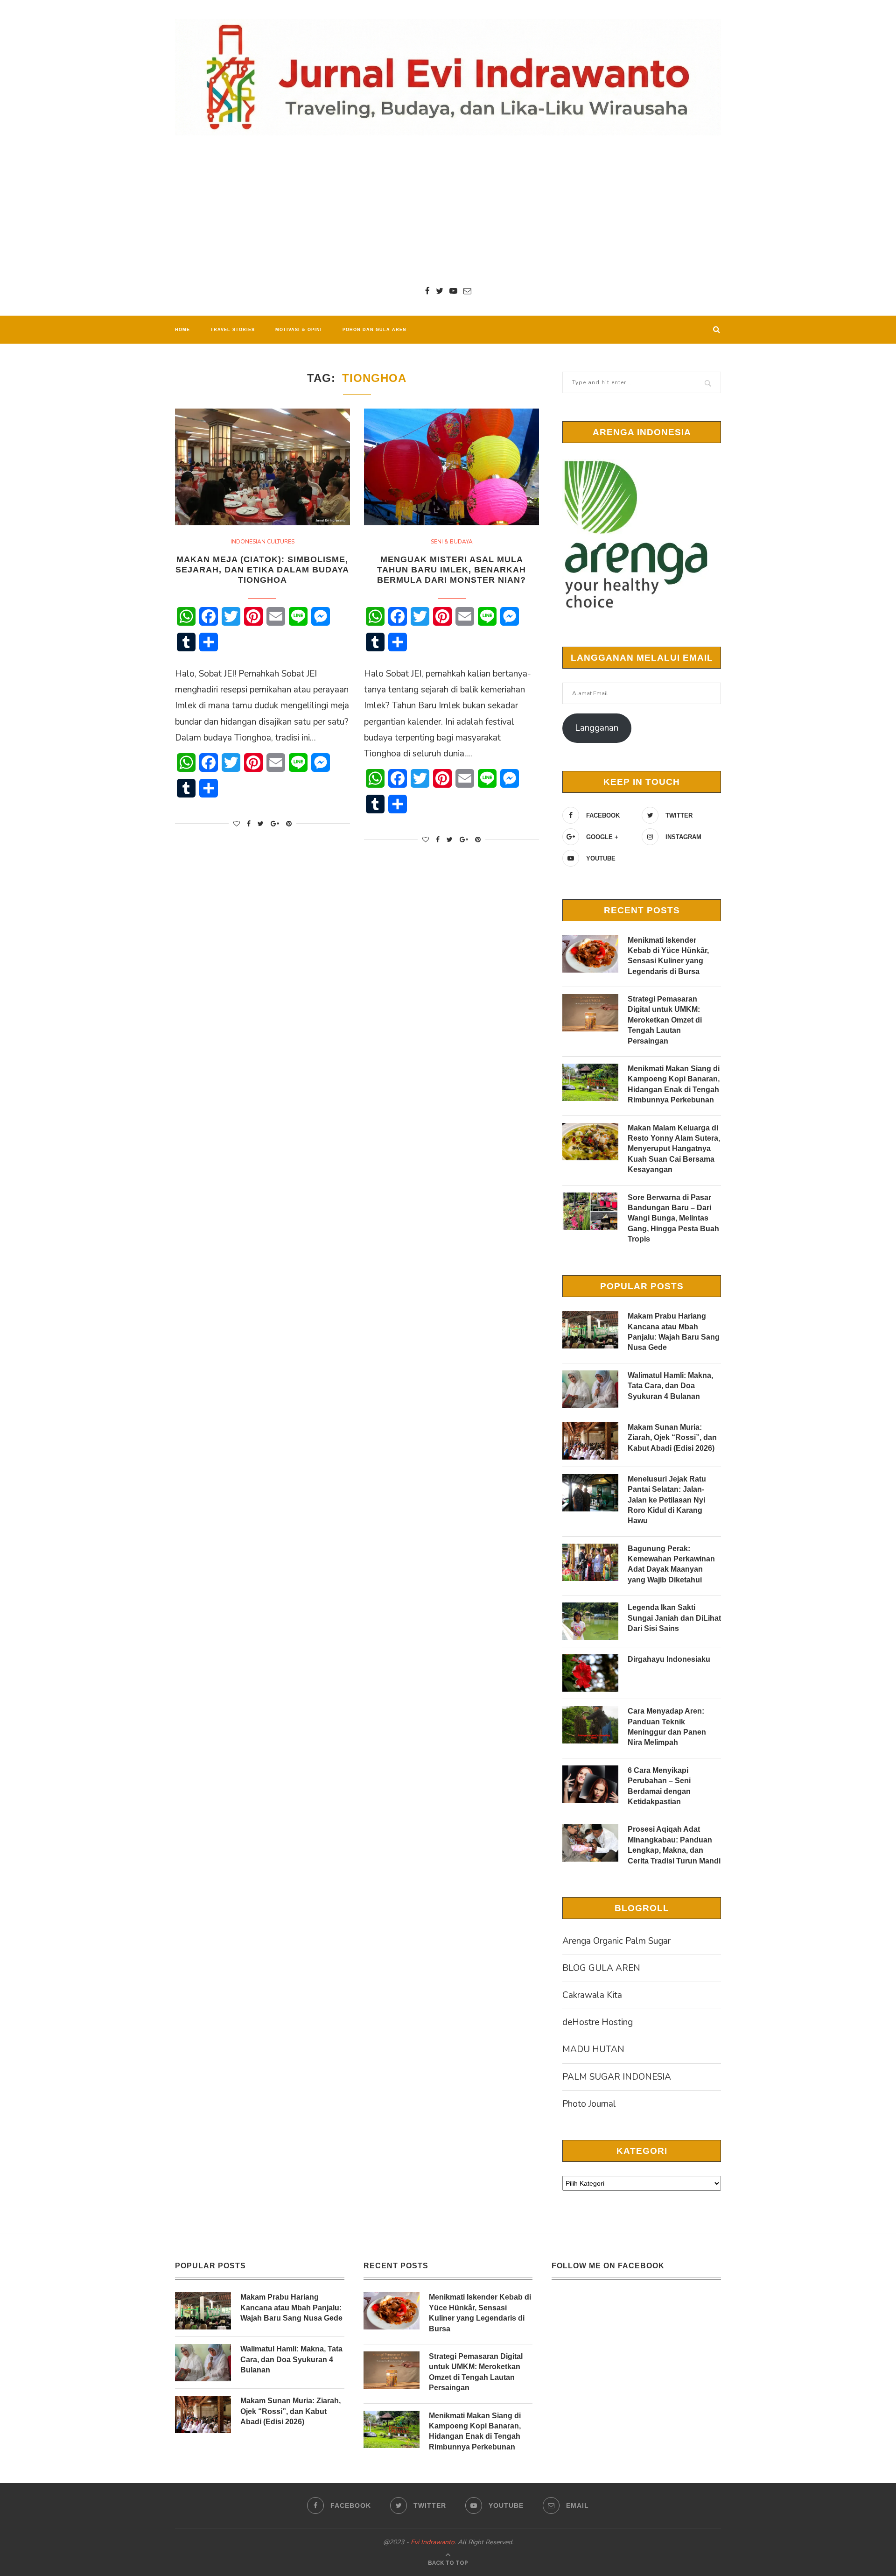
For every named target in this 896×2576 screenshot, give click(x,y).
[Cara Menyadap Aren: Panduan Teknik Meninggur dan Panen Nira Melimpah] (590, 1725)
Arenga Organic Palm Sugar (616, 1941)
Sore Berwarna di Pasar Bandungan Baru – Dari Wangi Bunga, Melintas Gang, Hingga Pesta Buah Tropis (673, 1218)
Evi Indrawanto (433, 2542)
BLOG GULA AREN (601, 1968)
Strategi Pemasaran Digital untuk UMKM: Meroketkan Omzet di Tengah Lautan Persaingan (665, 1020)
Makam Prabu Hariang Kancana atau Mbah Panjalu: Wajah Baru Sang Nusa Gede (674, 1332)
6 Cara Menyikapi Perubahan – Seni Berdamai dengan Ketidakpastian (659, 1786)
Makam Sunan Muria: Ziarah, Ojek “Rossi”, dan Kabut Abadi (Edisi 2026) (672, 1438)
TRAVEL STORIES (233, 330)
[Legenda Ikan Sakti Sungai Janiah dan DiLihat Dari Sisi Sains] (590, 1621)
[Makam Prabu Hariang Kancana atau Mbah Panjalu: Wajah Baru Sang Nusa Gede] (590, 1330)
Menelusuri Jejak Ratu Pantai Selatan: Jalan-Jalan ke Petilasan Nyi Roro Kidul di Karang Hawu (667, 1500)
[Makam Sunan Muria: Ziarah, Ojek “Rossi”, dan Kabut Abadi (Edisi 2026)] (590, 1441)
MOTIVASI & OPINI (299, 330)
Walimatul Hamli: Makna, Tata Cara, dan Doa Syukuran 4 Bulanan (670, 1386)
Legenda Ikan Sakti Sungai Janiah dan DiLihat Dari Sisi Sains (674, 1618)
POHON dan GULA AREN (374, 330)
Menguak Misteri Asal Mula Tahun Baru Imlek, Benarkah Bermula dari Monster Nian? (451, 570)
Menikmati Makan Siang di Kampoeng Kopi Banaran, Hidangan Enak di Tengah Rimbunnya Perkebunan (674, 1084)
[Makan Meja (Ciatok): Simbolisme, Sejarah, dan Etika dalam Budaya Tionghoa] (262, 467)
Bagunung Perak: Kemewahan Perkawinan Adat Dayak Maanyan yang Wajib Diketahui (671, 1564)
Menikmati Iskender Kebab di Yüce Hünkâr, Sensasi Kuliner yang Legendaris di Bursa (668, 956)
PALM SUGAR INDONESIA (617, 2077)
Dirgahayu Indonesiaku (669, 1659)
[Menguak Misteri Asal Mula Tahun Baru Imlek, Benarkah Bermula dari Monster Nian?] (451, 467)
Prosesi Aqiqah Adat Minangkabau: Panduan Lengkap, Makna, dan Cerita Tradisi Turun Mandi (674, 1845)
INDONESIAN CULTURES (262, 542)
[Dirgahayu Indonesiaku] (590, 1673)
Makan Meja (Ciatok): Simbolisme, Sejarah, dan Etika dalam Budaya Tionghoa (262, 570)
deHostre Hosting (598, 2022)
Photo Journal (589, 2104)
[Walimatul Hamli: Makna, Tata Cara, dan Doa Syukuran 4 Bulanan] (590, 1389)
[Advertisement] (448, 210)
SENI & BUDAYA (452, 542)
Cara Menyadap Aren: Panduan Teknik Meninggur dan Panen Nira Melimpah (667, 1727)
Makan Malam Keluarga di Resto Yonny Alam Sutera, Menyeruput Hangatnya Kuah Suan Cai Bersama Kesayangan (674, 1149)
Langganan (597, 728)
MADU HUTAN (593, 2049)
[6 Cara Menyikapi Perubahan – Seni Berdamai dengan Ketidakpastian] (590, 1784)
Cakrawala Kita (592, 1995)
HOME (182, 330)
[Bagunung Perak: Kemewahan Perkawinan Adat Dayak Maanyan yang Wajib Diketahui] (590, 1562)
